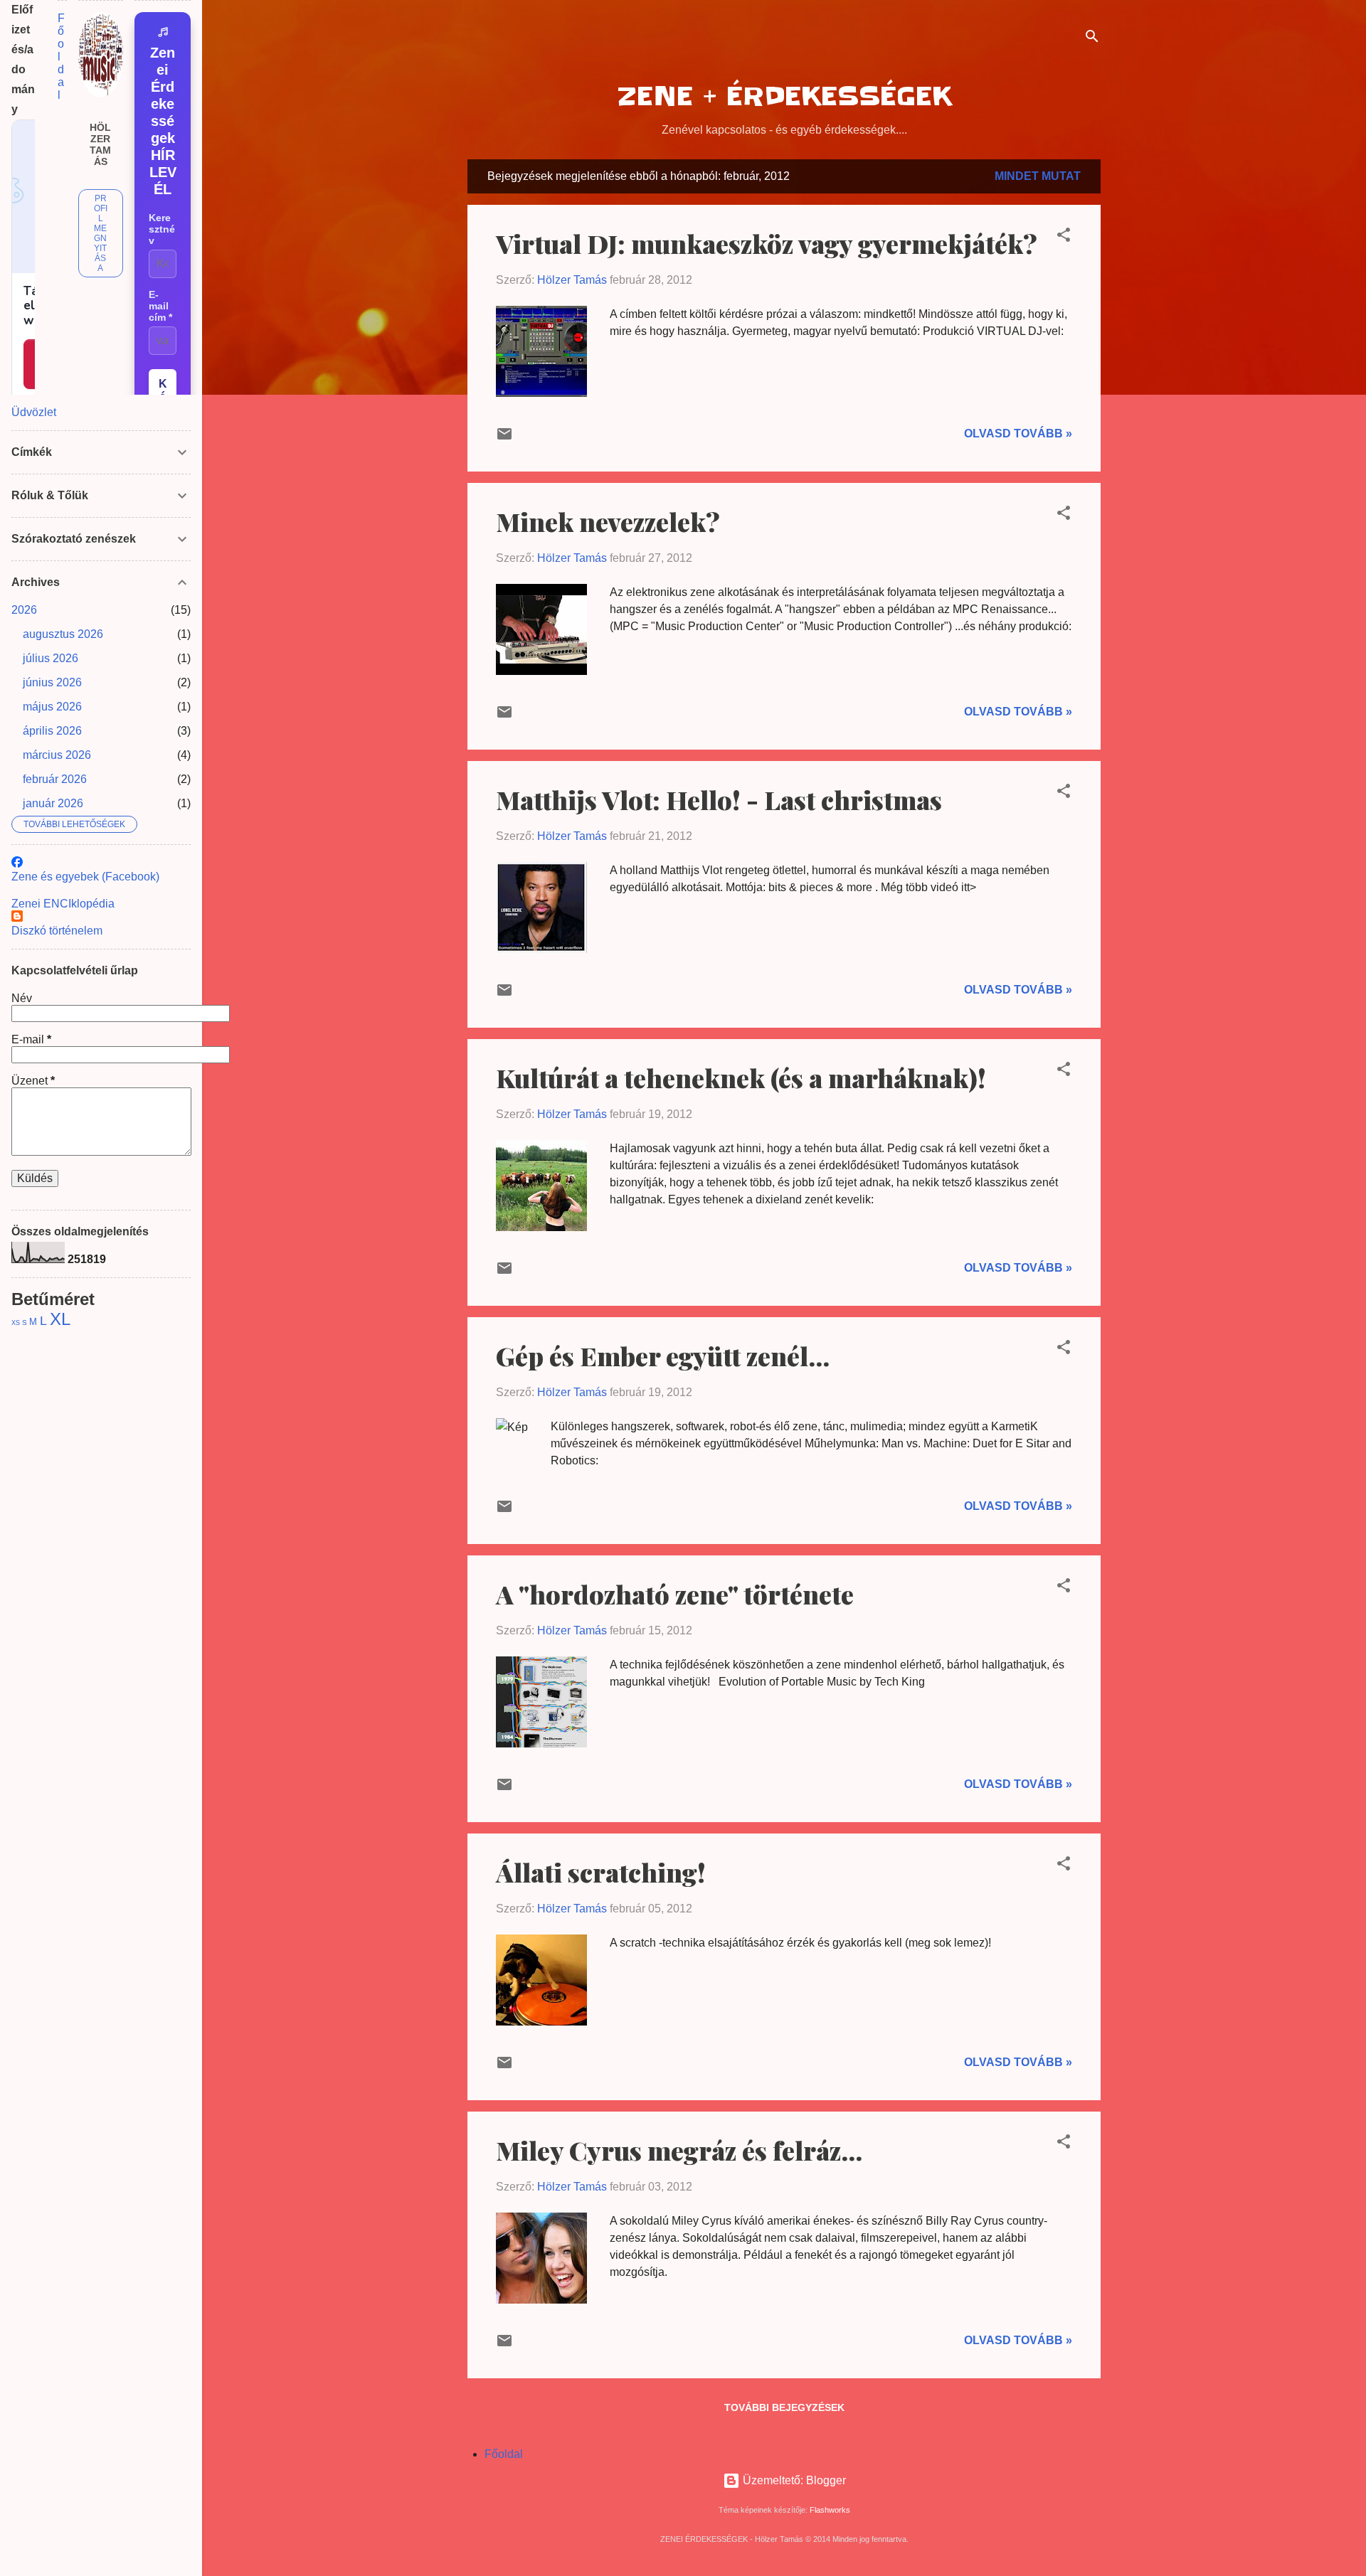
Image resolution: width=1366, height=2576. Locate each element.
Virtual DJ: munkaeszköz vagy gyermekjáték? (767, 243)
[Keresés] (1092, 39)
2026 (24, 610)
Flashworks (830, 2510)
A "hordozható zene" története (675, 1594)
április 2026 (52, 731)
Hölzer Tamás (100, 144)
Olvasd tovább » (1018, 433)
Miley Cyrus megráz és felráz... (679, 2150)
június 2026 (52, 682)
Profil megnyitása (101, 233)
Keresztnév (162, 229)
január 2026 (53, 803)
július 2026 (51, 658)
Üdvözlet (34, 412)
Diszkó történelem (57, 931)
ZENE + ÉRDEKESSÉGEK (784, 96)
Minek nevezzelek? (608, 521)
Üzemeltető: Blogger (793, 2480)
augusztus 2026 (63, 634)
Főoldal (504, 2454)
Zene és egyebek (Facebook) (85, 877)
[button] (1064, 237)
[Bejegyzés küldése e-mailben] (504, 438)
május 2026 (52, 707)
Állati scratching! (601, 1872)
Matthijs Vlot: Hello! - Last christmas (719, 799)
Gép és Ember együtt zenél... (663, 1356)
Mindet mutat (1038, 176)
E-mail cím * (160, 306)
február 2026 (55, 779)
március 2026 (57, 755)
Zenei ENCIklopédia (63, 904)
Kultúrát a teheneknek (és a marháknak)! (741, 1077)
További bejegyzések (784, 2407)
